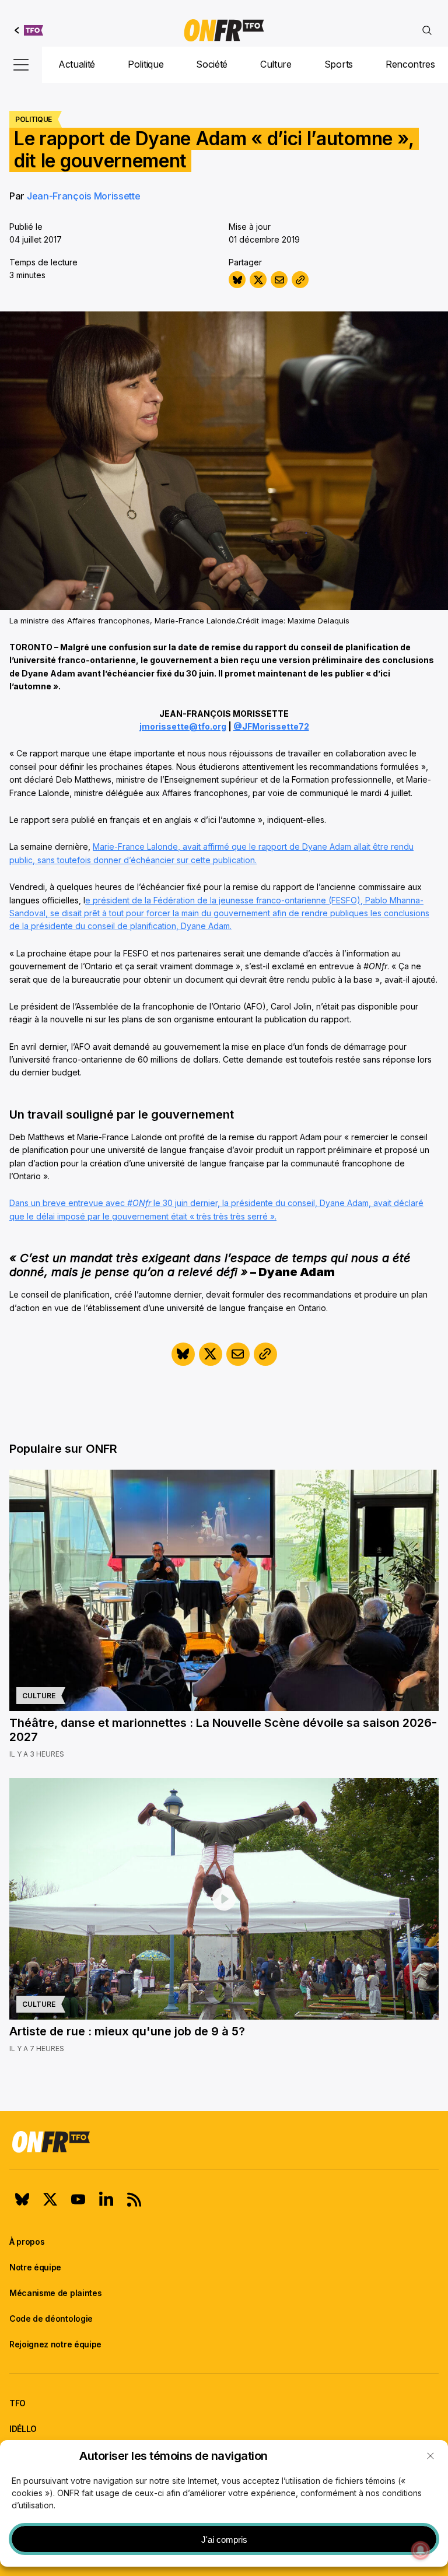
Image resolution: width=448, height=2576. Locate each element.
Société (212, 64)
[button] (430, 2456)
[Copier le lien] (300, 280)
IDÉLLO (23, 2429)
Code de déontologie (51, 2319)
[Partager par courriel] (279, 280)
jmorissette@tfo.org (183, 726)
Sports (339, 64)
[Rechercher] (427, 30)
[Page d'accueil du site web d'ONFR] (224, 30)
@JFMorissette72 (271, 726)
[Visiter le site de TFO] (29, 30)
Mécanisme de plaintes (55, 2293)
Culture (276, 64)
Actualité (77, 64)
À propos (27, 2242)
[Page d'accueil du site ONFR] (224, 2142)
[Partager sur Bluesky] (237, 280)
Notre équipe (35, 2267)
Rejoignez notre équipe (55, 2344)
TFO (17, 2403)
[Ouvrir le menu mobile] (21, 65)
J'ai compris (224, 2540)
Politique (146, 64)
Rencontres (410, 64)
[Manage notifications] (421, 2550)
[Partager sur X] (258, 280)
